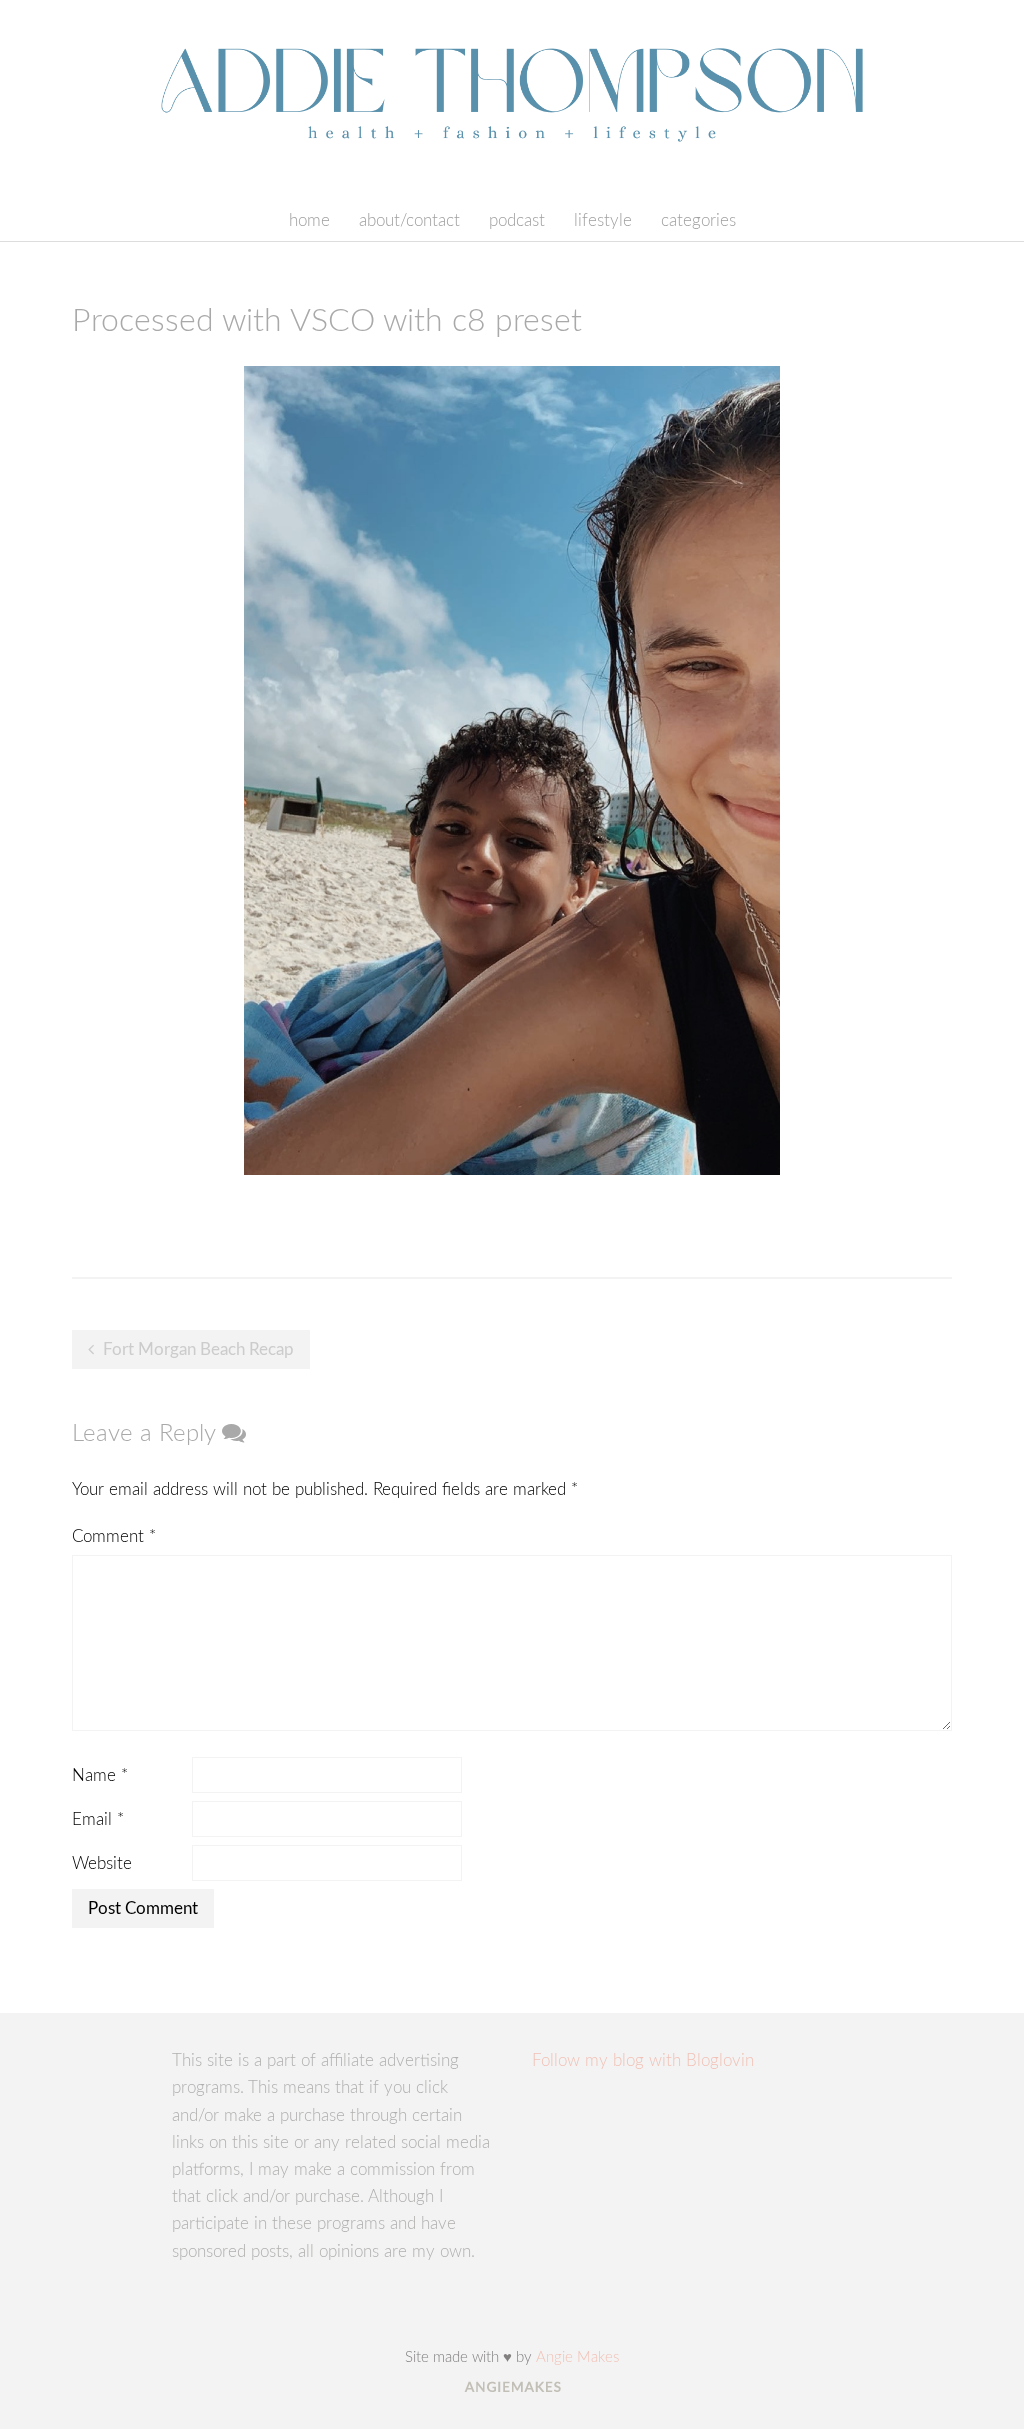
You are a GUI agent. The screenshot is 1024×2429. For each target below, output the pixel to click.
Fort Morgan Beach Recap (198, 1349)
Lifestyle (603, 220)
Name (100, 1775)
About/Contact (409, 220)
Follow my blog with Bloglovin (643, 2060)
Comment (114, 1536)
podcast (517, 220)
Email (98, 1819)
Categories (698, 220)
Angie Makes (577, 2357)
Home (309, 220)
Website (102, 1863)
